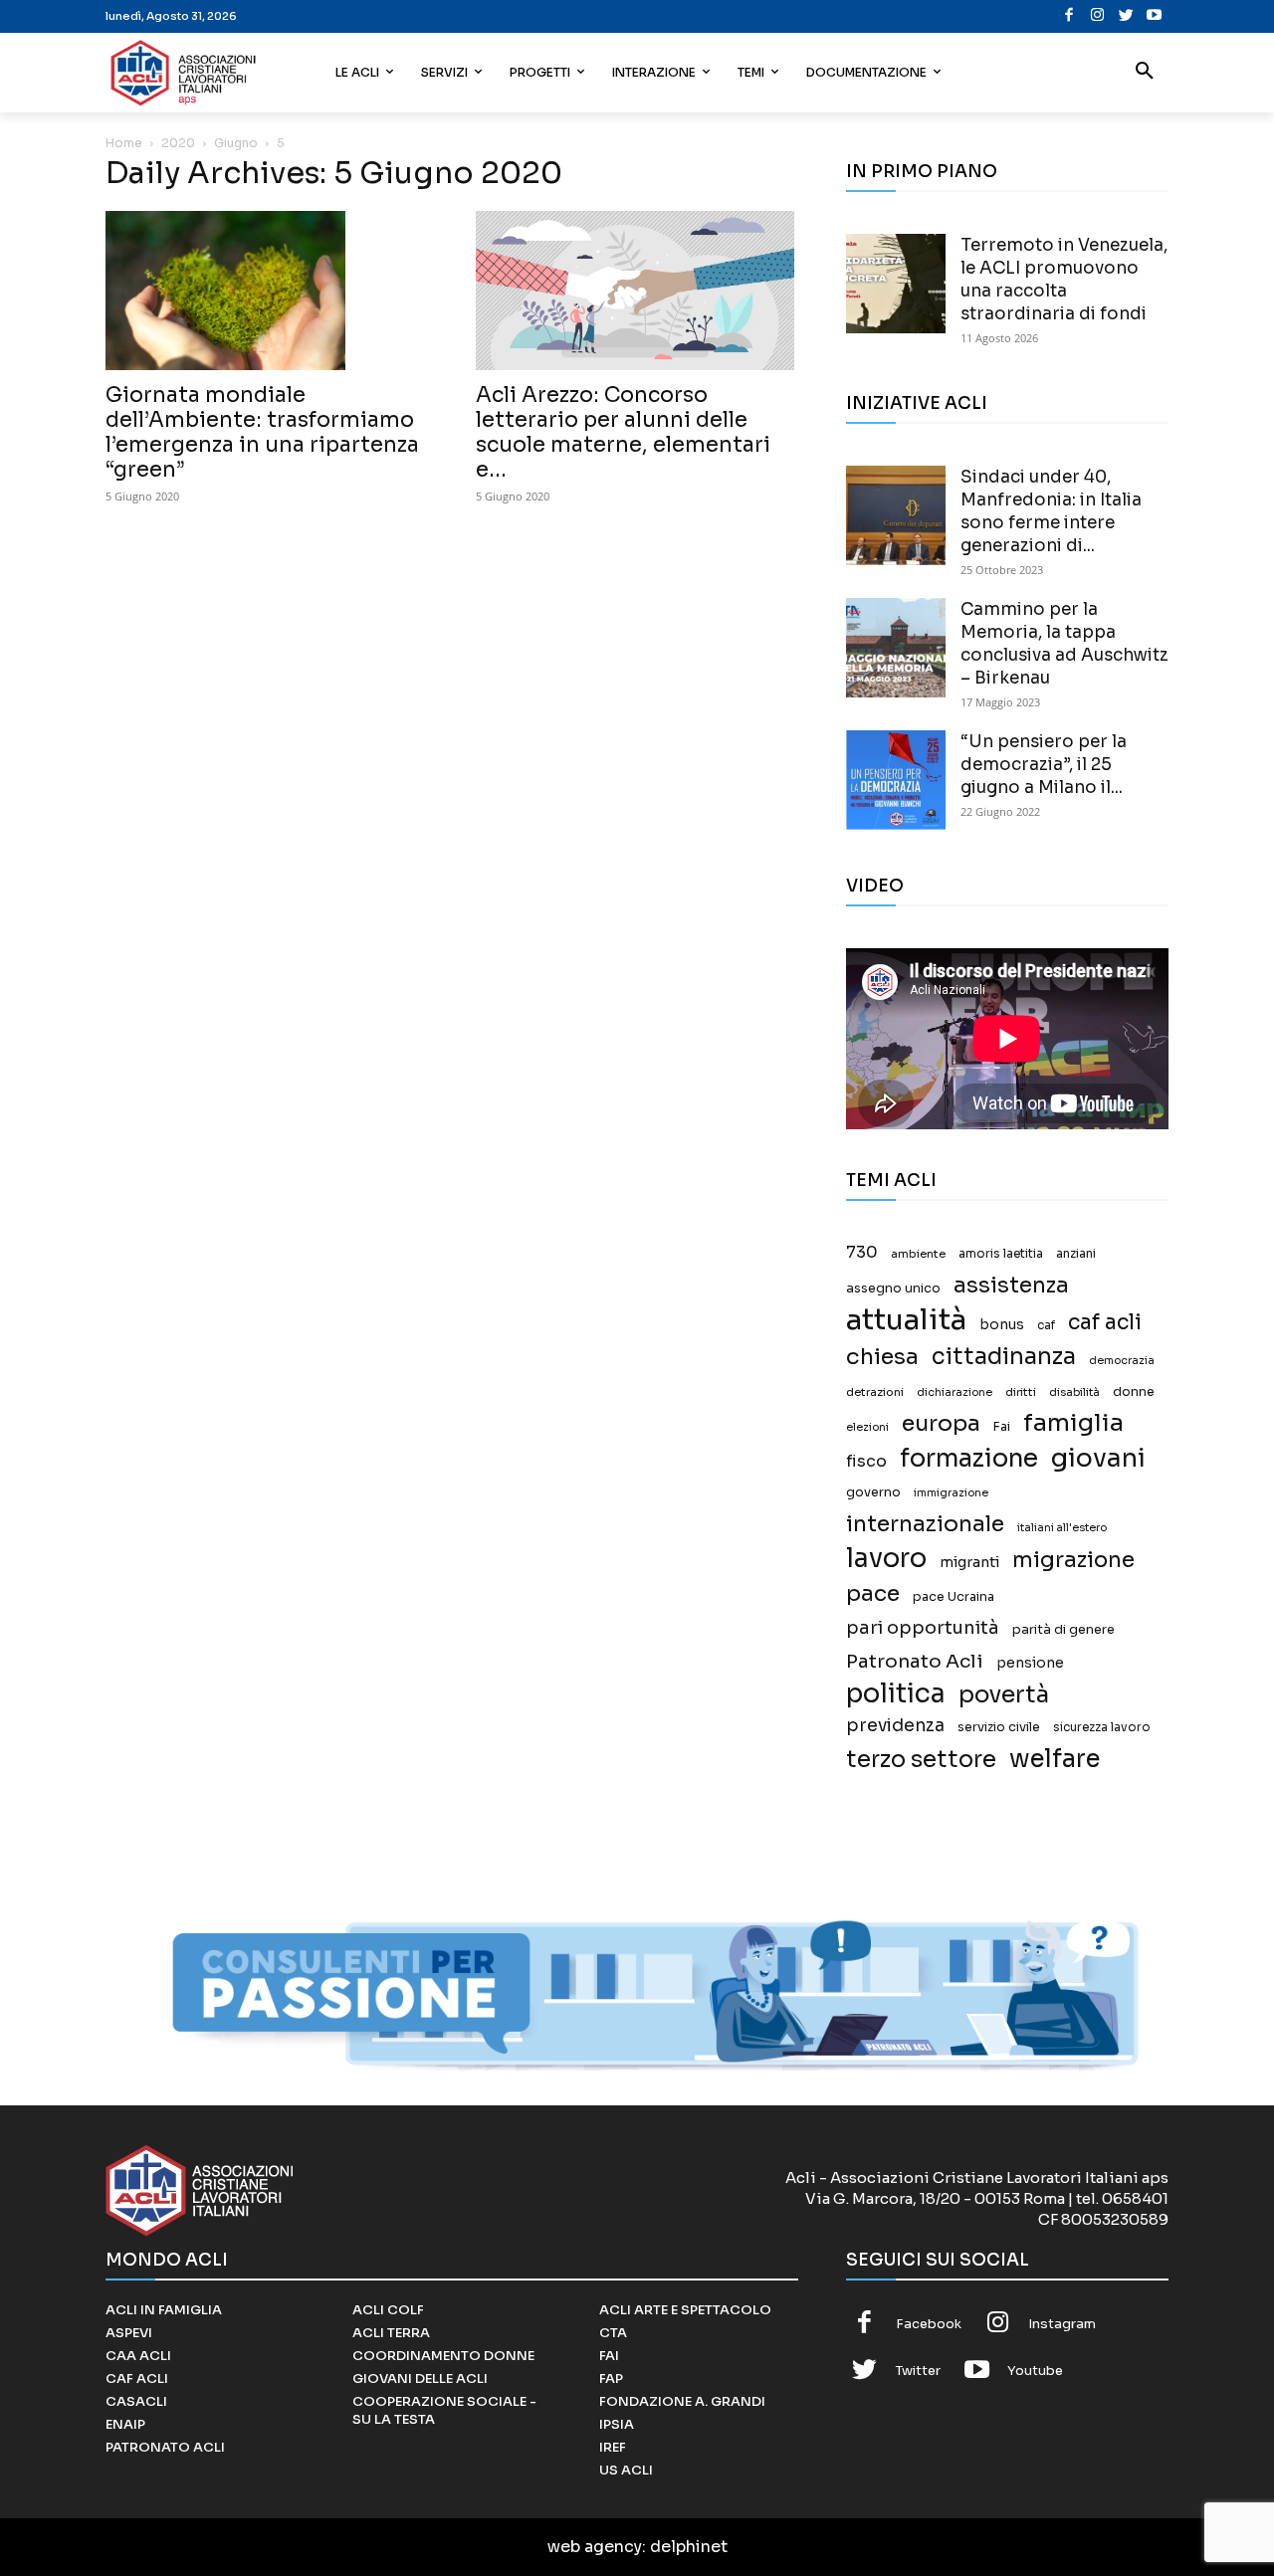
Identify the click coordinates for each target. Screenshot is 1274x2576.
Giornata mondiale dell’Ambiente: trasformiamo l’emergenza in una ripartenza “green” (262, 432)
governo (873, 1492)
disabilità (1074, 1392)
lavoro (886, 1559)
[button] (1145, 73)
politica (896, 1694)
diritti (1021, 1392)
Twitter (918, 2371)
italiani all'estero (1062, 1528)
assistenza (1011, 1285)
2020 (178, 143)
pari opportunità (923, 1628)
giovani (1098, 1458)
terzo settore (921, 1760)
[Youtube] (1154, 16)
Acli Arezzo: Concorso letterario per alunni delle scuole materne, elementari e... (623, 432)
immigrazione (951, 1493)
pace (873, 1593)
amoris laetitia (1001, 1254)
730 (862, 1253)
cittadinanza (1004, 1357)
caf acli (1105, 1323)
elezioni (867, 1427)
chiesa (882, 1357)
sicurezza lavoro (1102, 1727)
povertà (1004, 1695)
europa (941, 1423)
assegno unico (893, 1288)
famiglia (1073, 1423)
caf (1046, 1325)
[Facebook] (1069, 16)
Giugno (236, 143)
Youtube (1035, 2371)
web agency (595, 2547)
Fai (1002, 1427)
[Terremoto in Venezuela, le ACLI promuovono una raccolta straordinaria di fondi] (896, 284)
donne (1134, 1392)
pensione (1030, 1663)
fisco (866, 1461)
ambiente (918, 1254)
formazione (969, 1458)
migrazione (1073, 1560)
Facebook (929, 2324)
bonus (1002, 1325)
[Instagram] (1097, 16)
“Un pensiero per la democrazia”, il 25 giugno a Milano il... (1044, 765)
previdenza (895, 1726)
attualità (906, 1320)
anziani (1076, 1254)
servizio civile (999, 1727)
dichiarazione (955, 1392)
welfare (1055, 1759)
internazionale (925, 1524)
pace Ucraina (954, 1597)
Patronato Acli (915, 1661)
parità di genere (1063, 1630)
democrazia (1122, 1361)
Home (124, 143)
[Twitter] (1126, 16)
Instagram (1062, 2324)
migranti (969, 1562)
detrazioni (875, 1392)
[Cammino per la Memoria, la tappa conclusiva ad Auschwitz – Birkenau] (896, 648)
